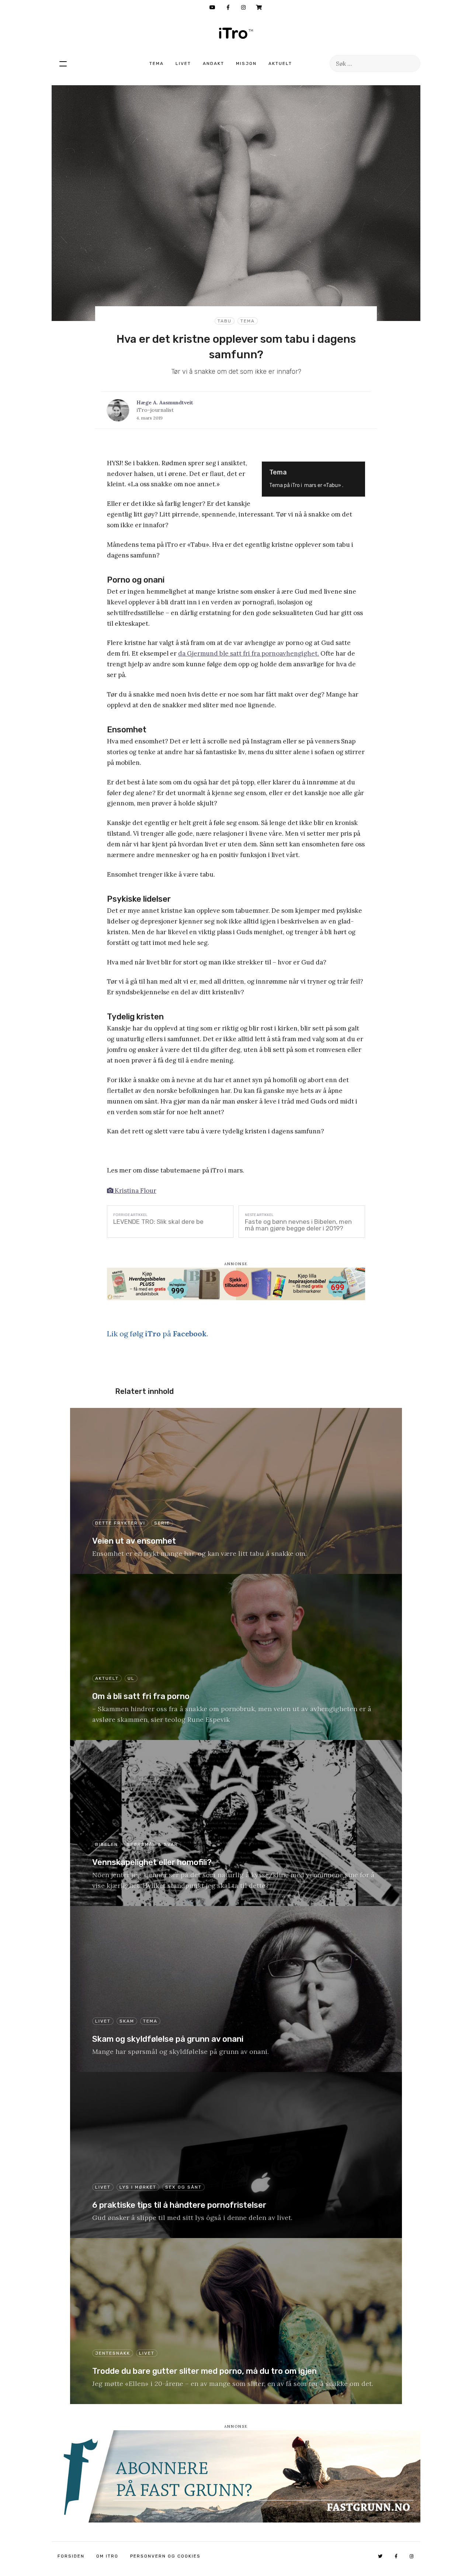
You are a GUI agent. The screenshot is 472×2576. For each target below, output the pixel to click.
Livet (183, 63)
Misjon (246, 63)
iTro (236, 33)
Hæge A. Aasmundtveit (165, 403)
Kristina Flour (135, 1191)
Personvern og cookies (165, 2556)
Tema (157, 63)
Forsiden (71, 2556)
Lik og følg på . (157, 1334)
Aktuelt (280, 63)
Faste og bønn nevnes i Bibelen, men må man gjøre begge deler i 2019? (298, 1225)
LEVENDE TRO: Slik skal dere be (158, 1222)
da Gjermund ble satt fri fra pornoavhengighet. (249, 653)
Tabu (225, 321)
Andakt (214, 63)
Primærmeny (63, 63)
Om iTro (107, 2556)
